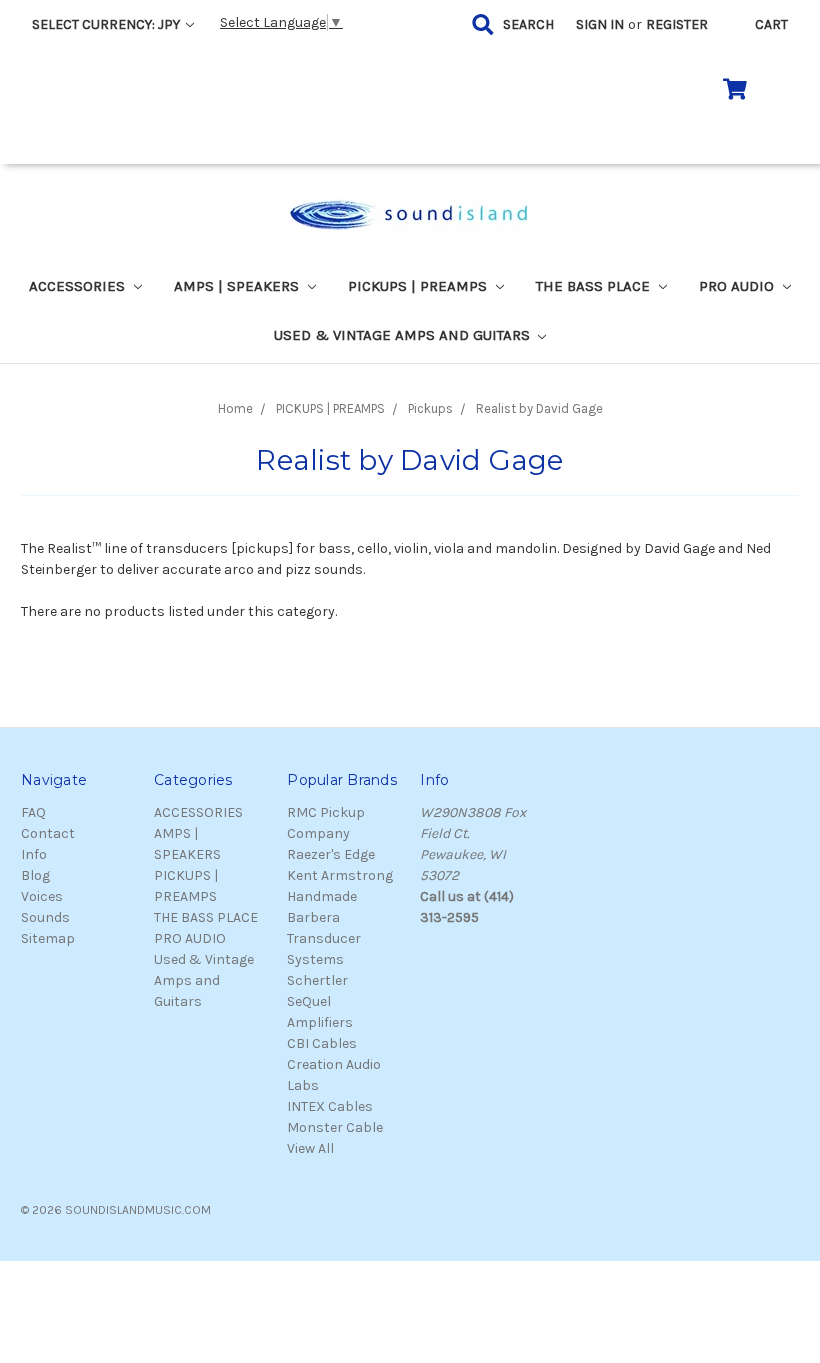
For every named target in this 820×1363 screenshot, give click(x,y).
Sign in (600, 24)
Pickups (430, 408)
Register (677, 24)
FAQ (33, 812)
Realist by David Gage (539, 408)
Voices (42, 896)
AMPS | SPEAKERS (238, 286)
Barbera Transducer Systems (324, 938)
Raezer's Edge (331, 854)
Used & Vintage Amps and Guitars (404, 335)
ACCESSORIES (79, 286)
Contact (48, 833)
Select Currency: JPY (107, 24)
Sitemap (48, 938)
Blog (35, 875)
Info (34, 854)
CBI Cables (322, 1043)
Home (235, 408)
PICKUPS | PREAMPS (419, 286)
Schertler (317, 980)
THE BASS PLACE (595, 286)
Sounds (45, 917)
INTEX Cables (330, 1106)
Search (528, 24)
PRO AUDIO (738, 286)
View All (310, 1148)
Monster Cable (335, 1127)
